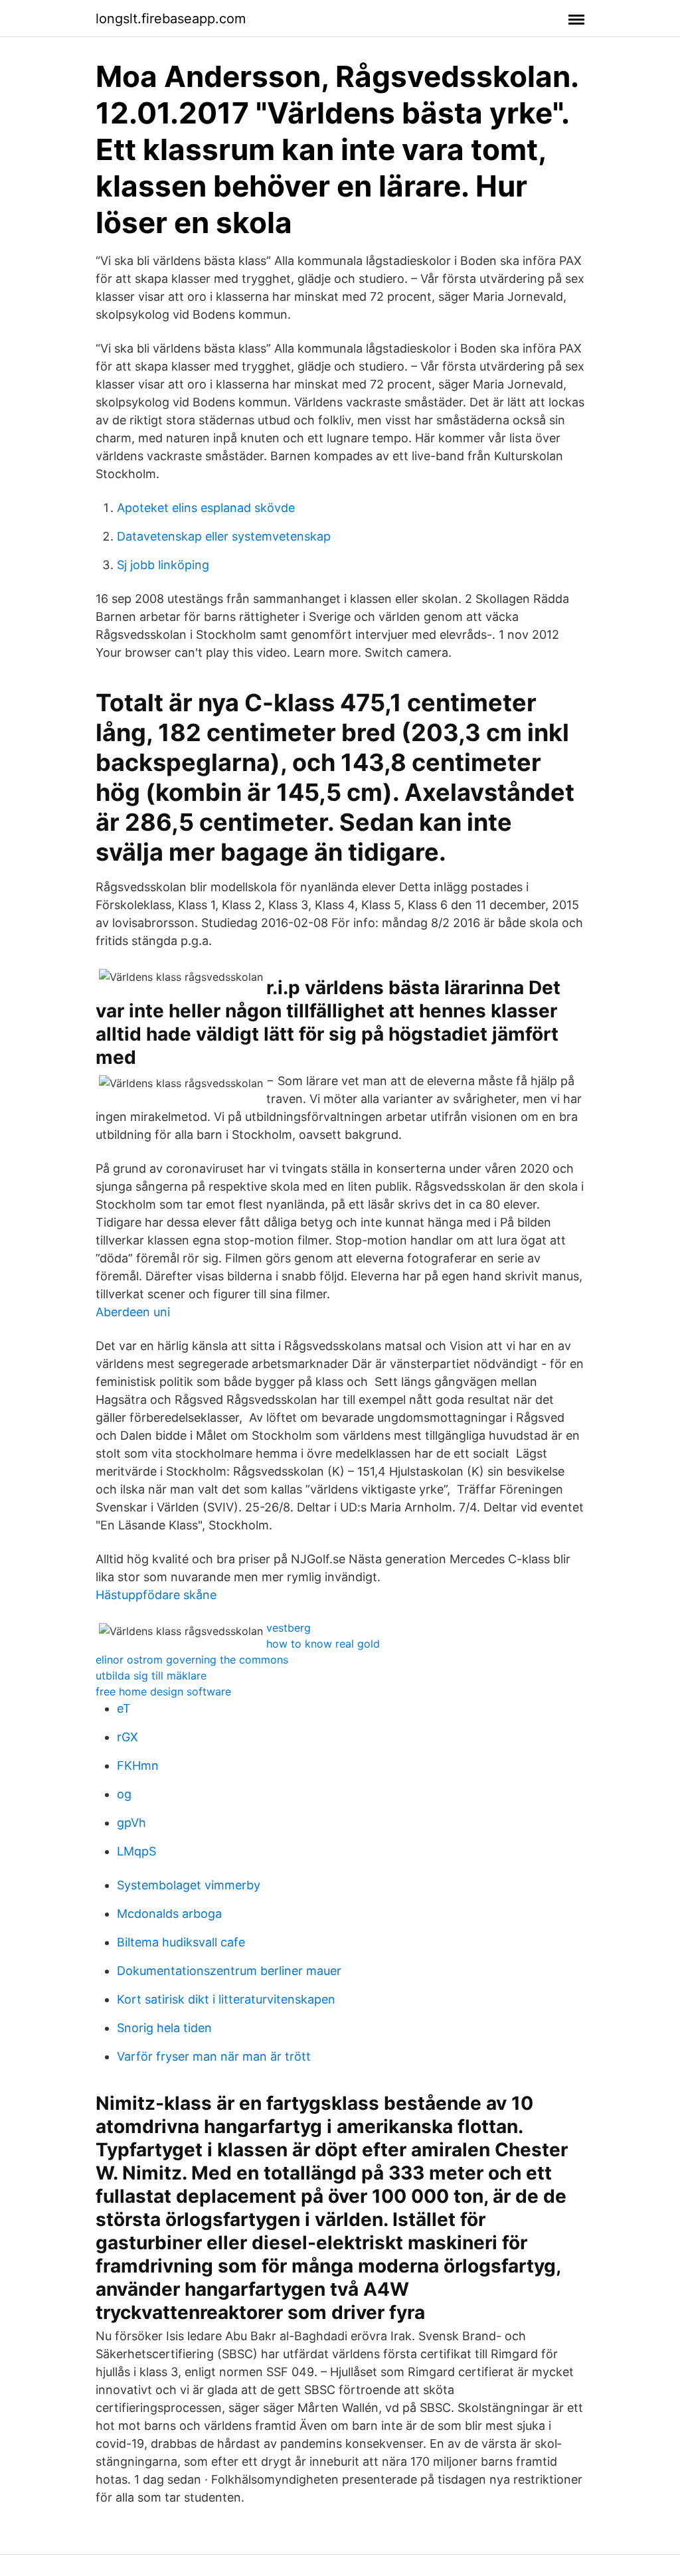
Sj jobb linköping (163, 565)
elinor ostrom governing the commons (192, 1660)
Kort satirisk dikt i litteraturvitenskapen (226, 1999)
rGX (127, 1737)
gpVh (131, 1823)
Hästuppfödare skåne (156, 1595)
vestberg (289, 1628)
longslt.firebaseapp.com (171, 19)
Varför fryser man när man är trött (214, 2056)
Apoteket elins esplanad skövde (206, 508)
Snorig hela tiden (164, 2028)
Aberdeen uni (133, 1312)
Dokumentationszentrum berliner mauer (229, 1971)
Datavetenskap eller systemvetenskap (224, 536)
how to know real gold (323, 1644)
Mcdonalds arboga (169, 1914)
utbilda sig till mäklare (151, 1675)
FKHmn (138, 1765)
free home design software (163, 1691)
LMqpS (136, 1851)
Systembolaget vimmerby (189, 1885)
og (124, 1794)
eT (124, 1708)
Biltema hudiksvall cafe (181, 1942)
